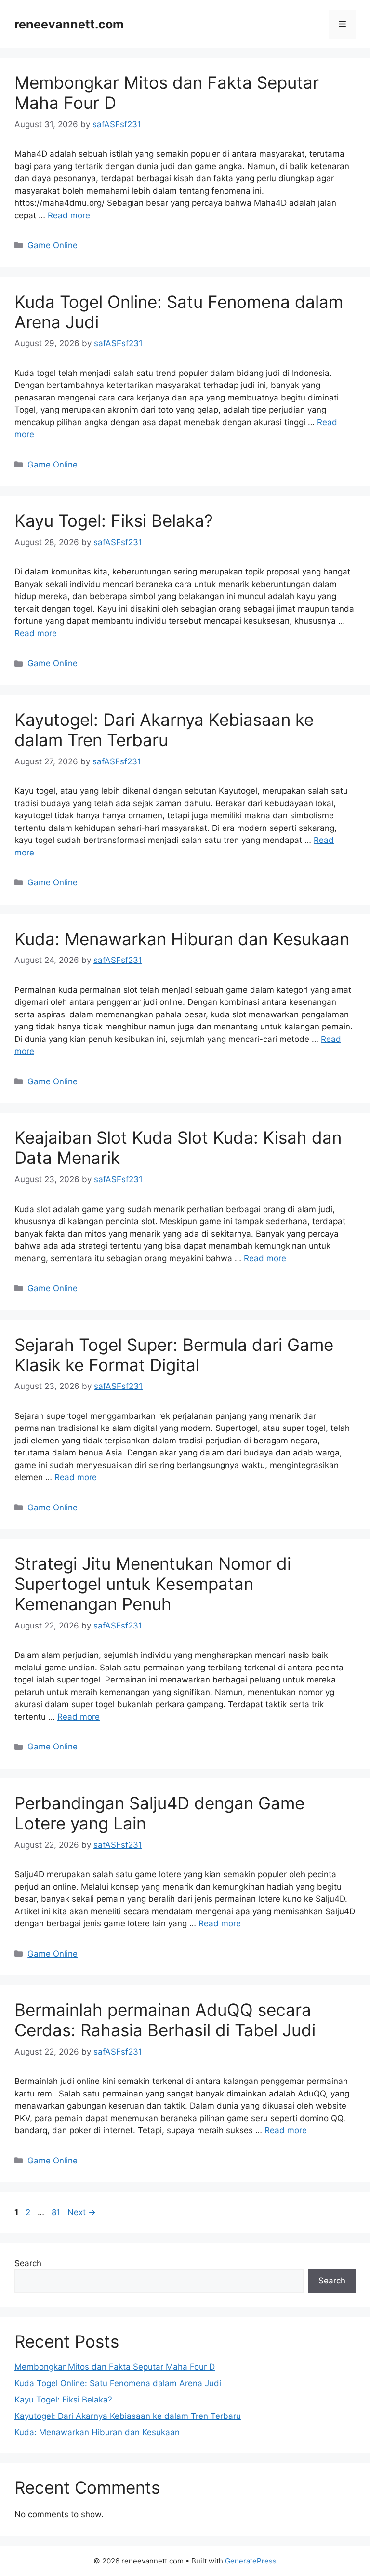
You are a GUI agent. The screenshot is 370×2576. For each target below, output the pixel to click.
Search (28, 2263)
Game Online (53, 245)
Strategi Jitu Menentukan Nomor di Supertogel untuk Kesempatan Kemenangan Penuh (153, 1584)
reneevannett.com (69, 24)
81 (57, 2212)
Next (82, 2212)
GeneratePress (251, 2561)
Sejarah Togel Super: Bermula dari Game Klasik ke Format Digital (174, 1355)
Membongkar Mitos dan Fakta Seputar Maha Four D (115, 2367)
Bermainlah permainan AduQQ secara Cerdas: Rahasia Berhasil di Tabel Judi (165, 2020)
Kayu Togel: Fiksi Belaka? (114, 521)
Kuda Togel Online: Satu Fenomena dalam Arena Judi (118, 2383)
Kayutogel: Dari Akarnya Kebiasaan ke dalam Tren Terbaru (164, 730)
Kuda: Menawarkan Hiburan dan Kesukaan (182, 939)
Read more (69, 215)
